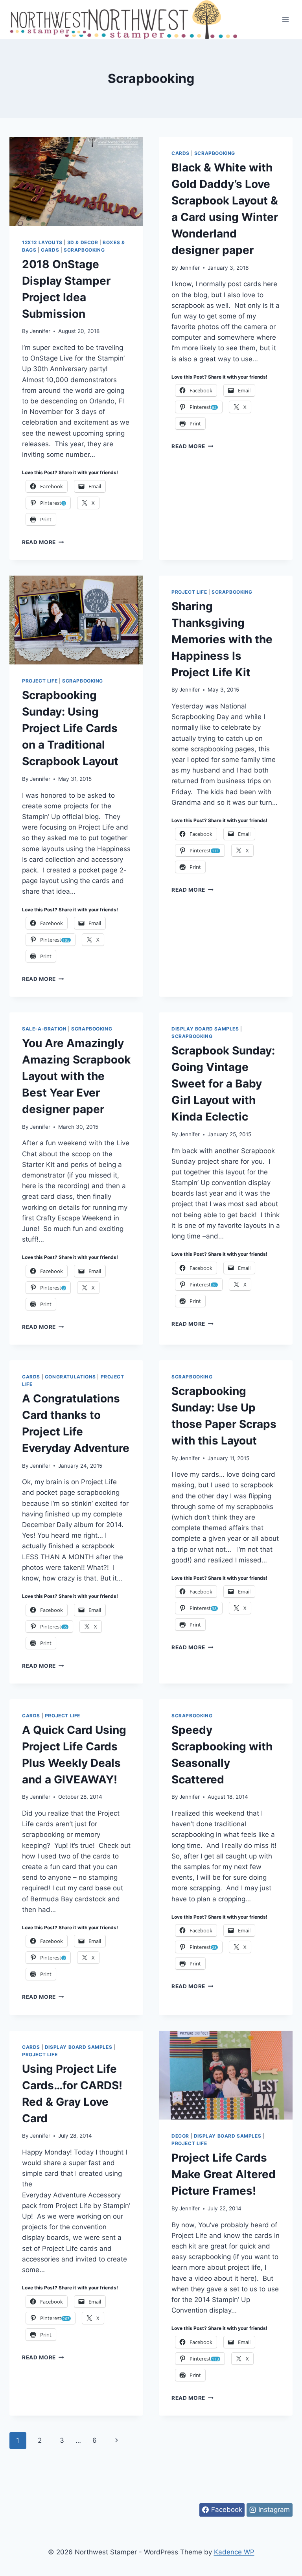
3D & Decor (83, 242)
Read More (43, 542)
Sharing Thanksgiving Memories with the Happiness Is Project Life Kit (222, 639)
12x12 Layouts (42, 242)
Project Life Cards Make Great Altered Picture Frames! (224, 2174)
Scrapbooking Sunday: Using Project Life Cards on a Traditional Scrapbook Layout (70, 728)
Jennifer (40, 331)
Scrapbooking (84, 250)
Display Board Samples (205, 1029)
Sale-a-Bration (44, 1029)
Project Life (40, 681)
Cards (50, 250)
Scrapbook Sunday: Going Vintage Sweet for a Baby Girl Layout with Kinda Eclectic (223, 1084)
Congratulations (70, 1377)
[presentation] (76, 181)
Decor (180, 2136)
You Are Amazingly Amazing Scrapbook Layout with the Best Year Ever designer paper (76, 1076)
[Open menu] (285, 19)
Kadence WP (234, 2552)
